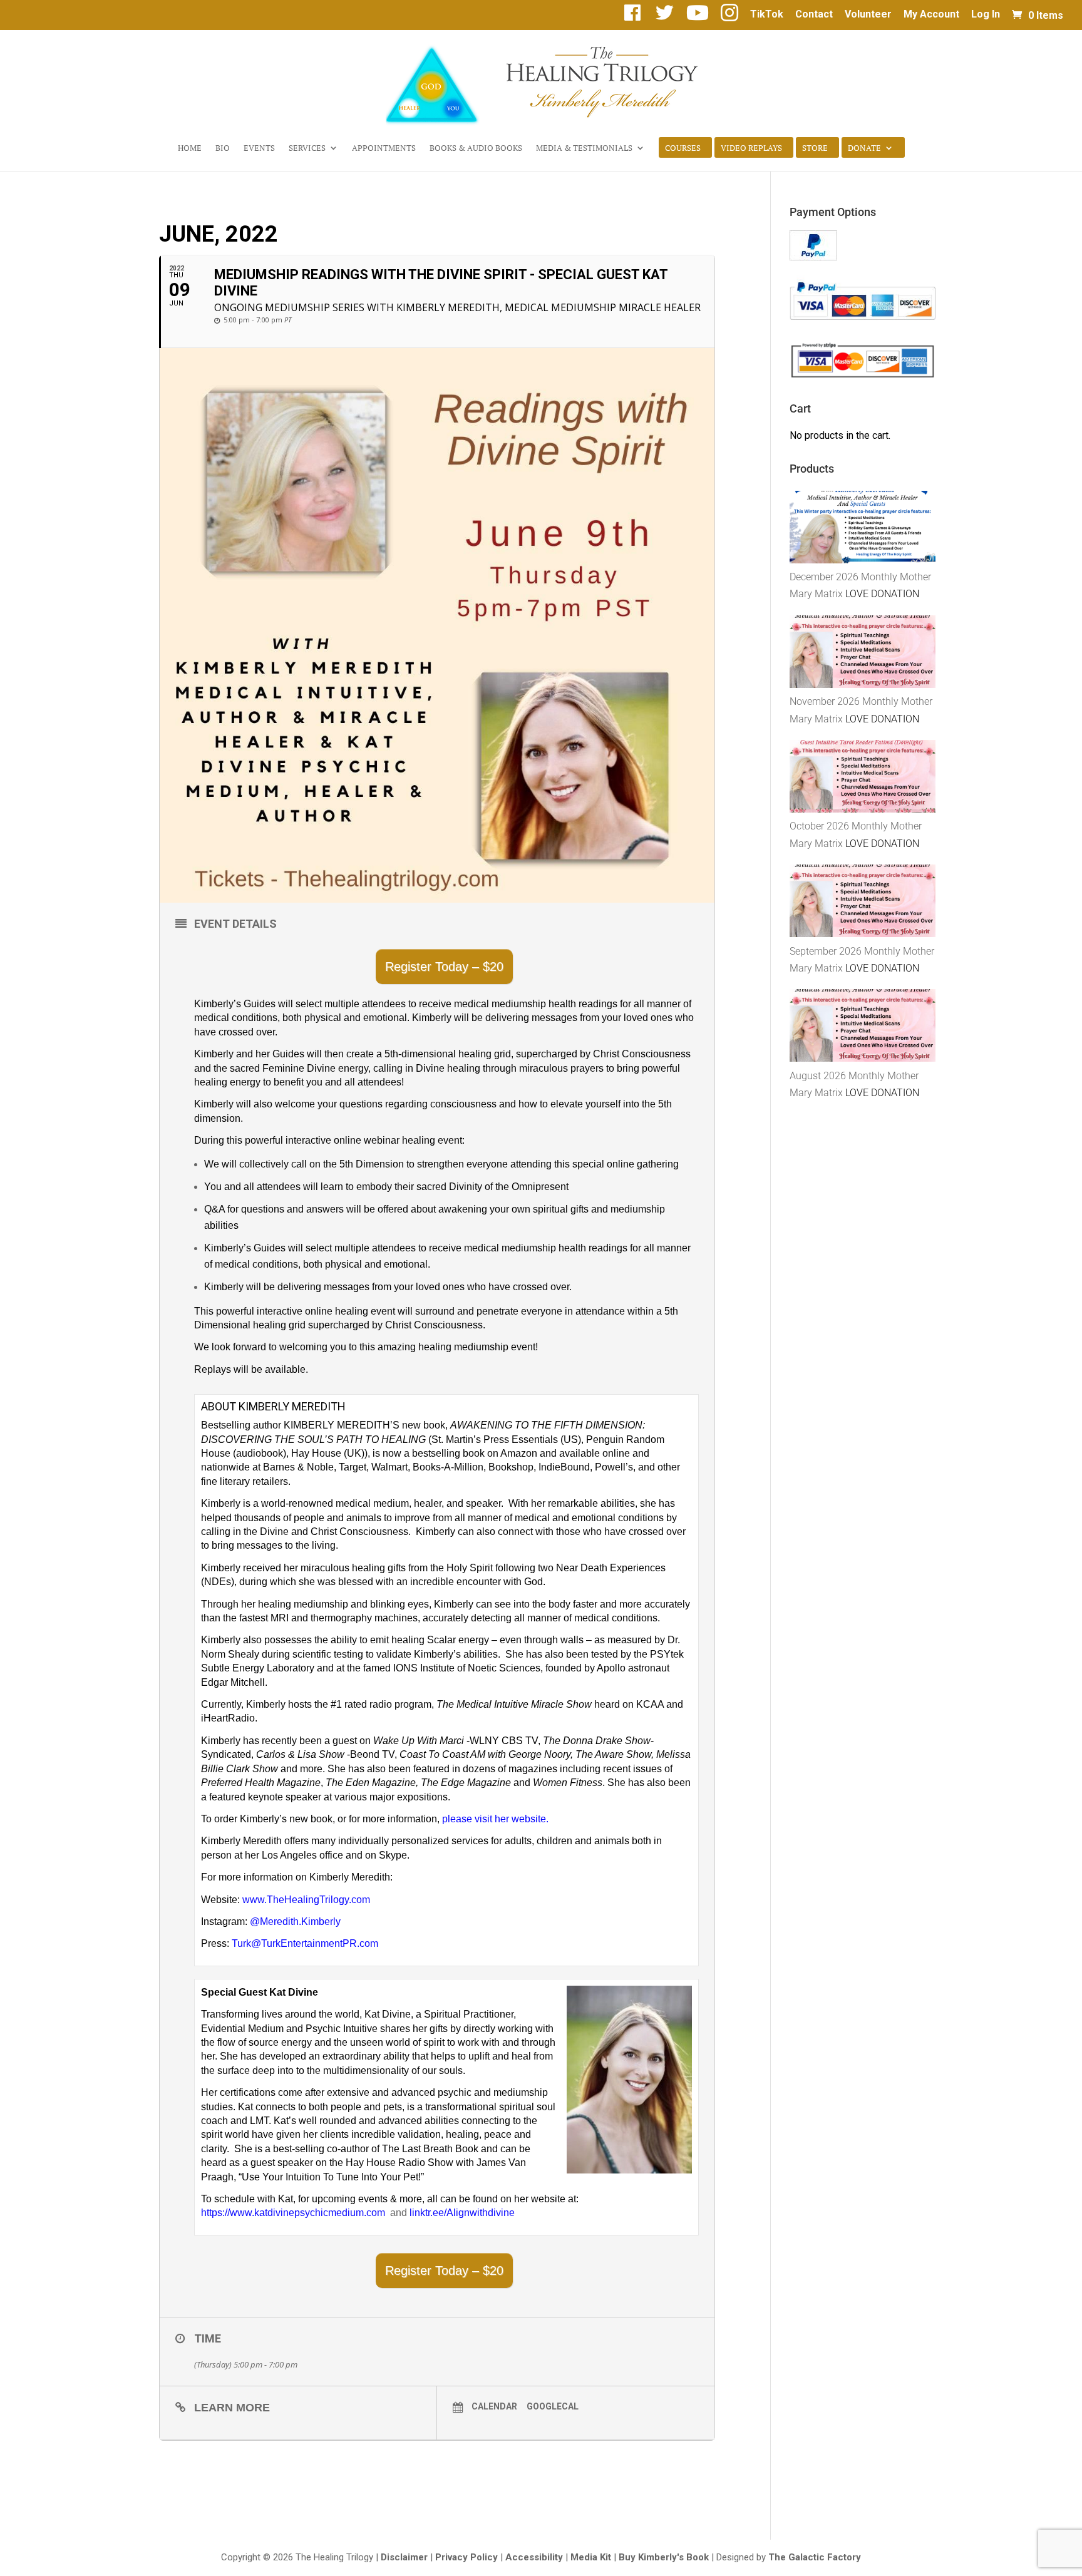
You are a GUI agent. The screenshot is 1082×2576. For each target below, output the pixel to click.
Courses (683, 148)
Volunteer (868, 15)
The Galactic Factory (815, 2557)
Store (815, 148)
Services (307, 148)
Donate (864, 148)
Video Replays (751, 148)
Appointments (384, 148)
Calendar (494, 2406)
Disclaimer (404, 2557)
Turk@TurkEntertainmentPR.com (305, 1943)
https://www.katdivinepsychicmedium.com (296, 2213)
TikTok (767, 15)
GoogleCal (553, 2406)
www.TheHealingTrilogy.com (306, 1900)
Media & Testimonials (584, 148)
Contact (814, 15)
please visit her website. (495, 1819)
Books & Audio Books (476, 148)
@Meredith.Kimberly (295, 1922)
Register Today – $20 (444, 967)
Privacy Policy (466, 2557)
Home (190, 148)
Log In (986, 15)
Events (259, 148)
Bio (223, 148)
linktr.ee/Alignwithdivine (462, 2213)
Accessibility (534, 2557)
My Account (931, 15)
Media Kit (591, 2557)
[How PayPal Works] (813, 257)
